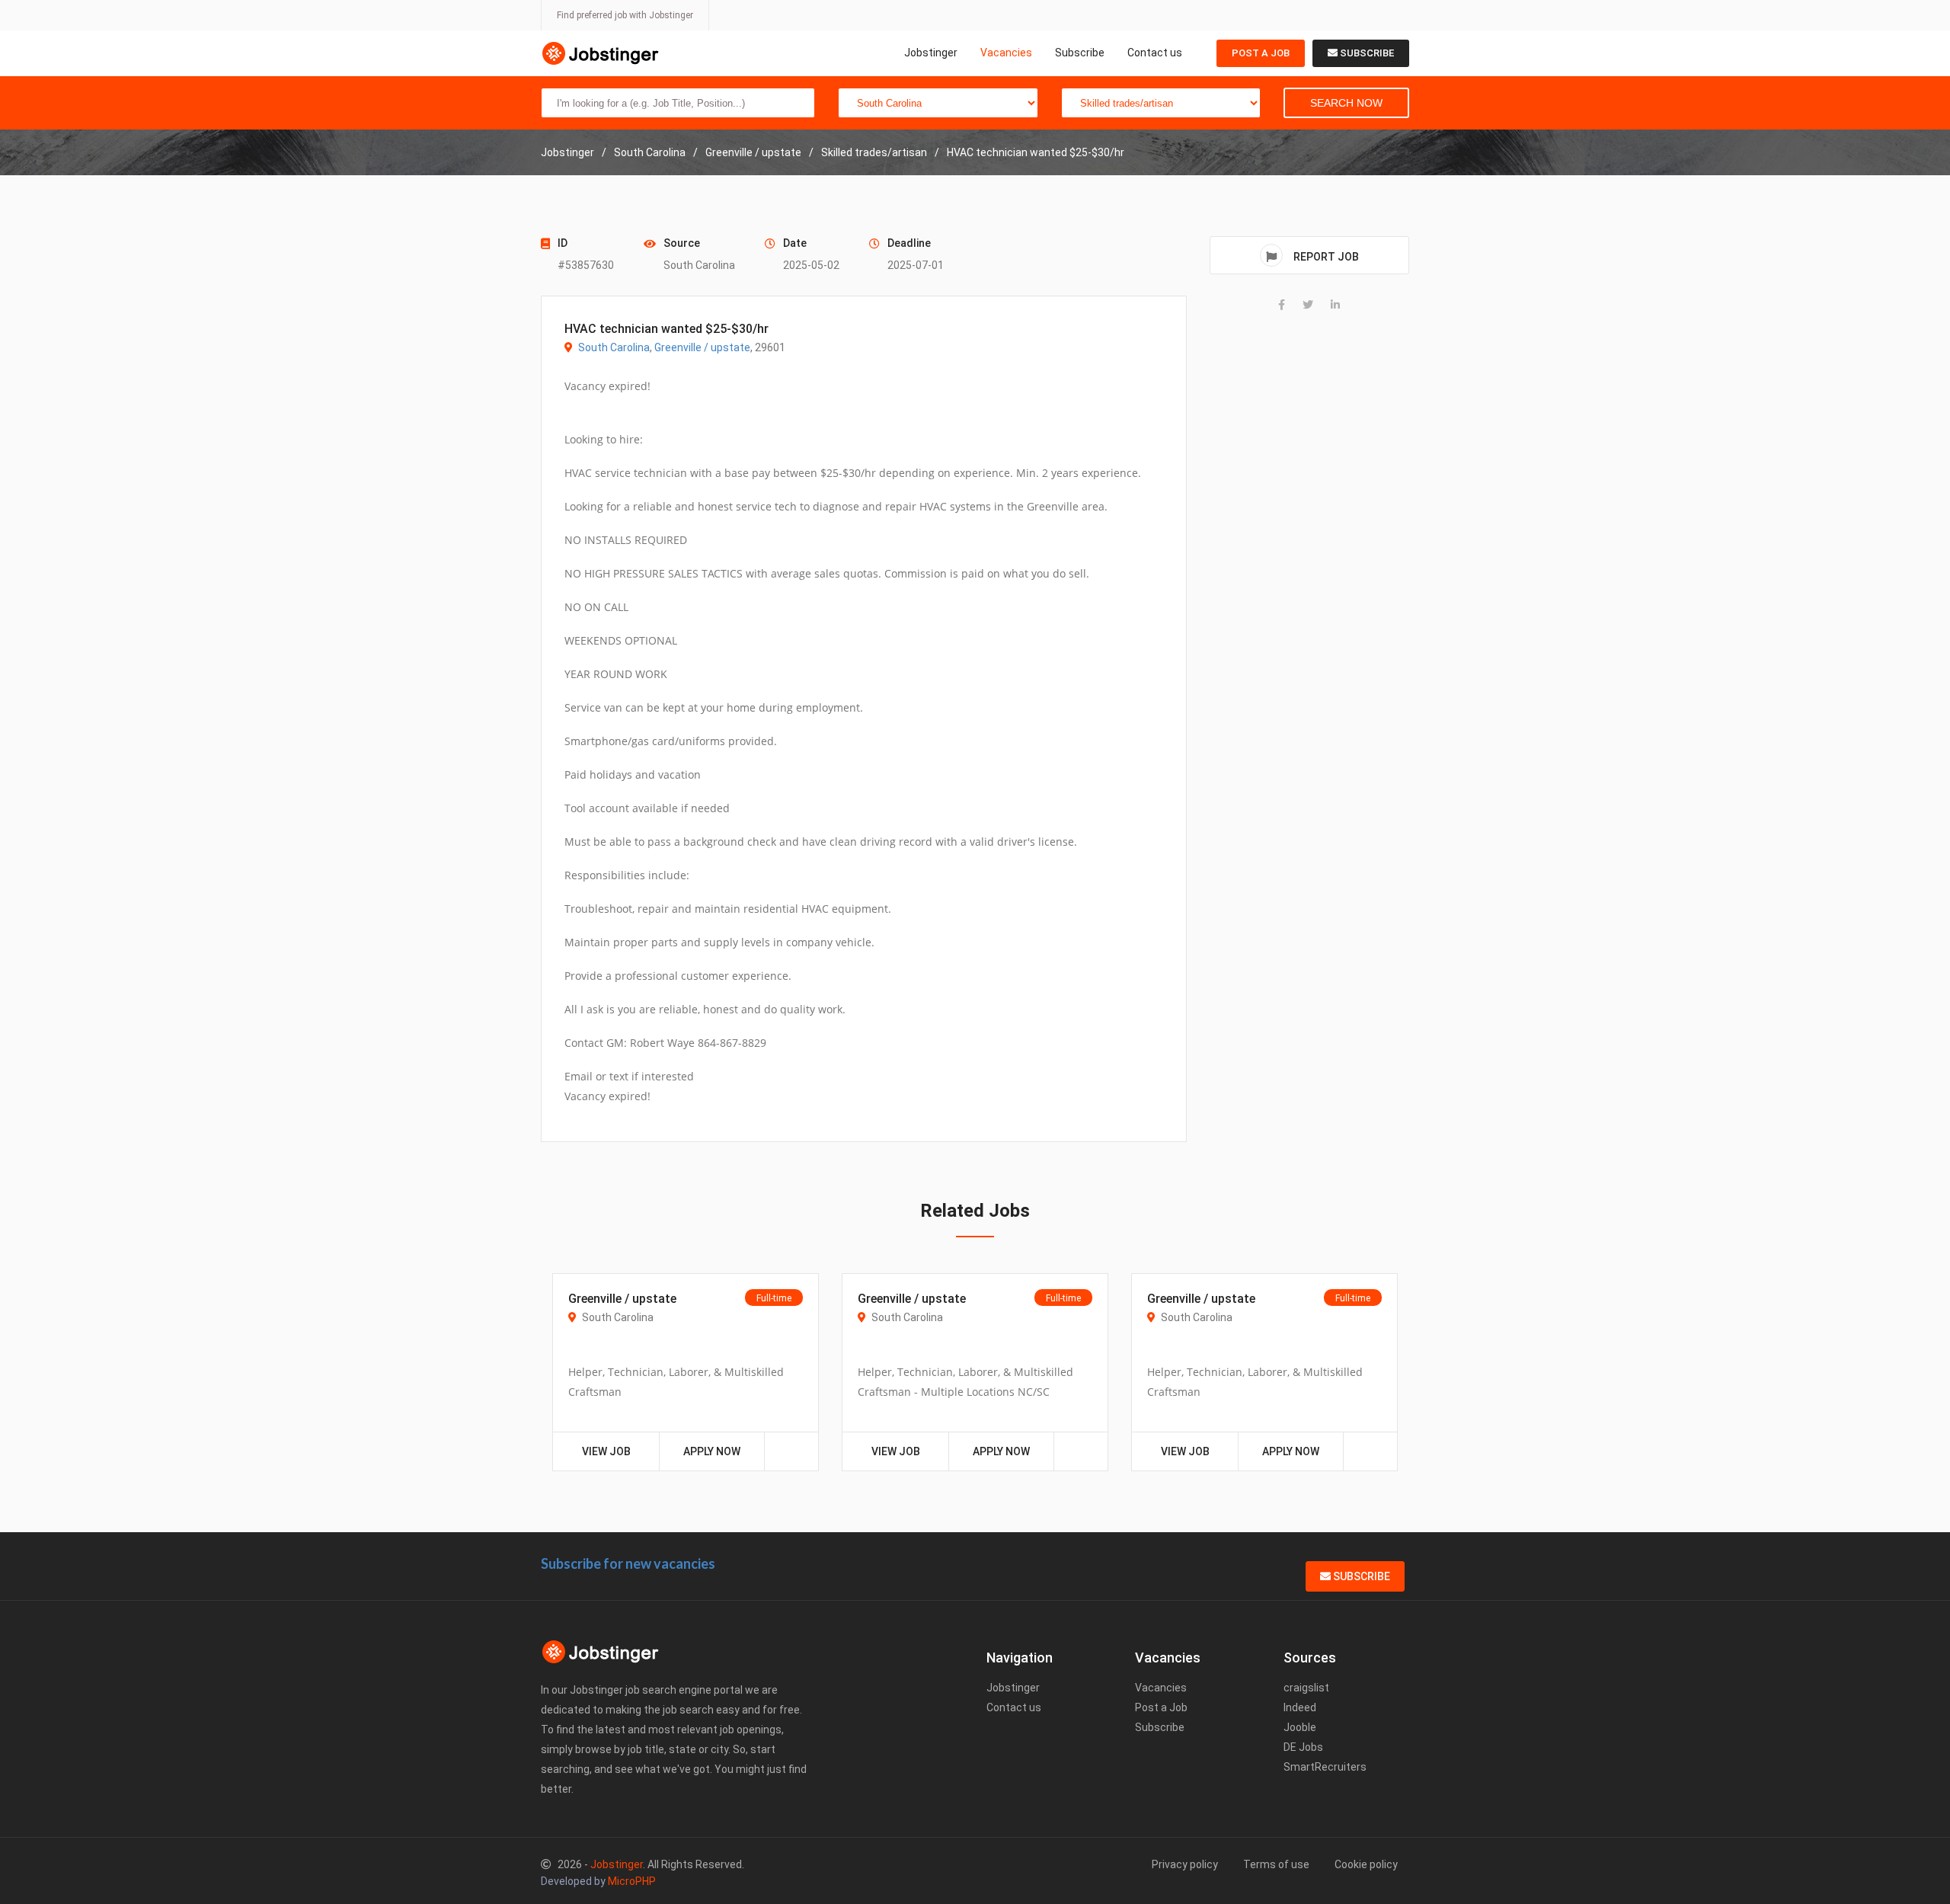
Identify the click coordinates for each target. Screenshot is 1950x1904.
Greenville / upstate (702, 347)
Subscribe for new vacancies (628, 1563)
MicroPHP (632, 1881)
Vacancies (1006, 53)
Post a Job (1261, 53)
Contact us (1155, 53)
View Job (606, 1451)
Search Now (1346, 103)
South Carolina (614, 347)
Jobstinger (931, 53)
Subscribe (1080, 53)
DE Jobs (1303, 1747)
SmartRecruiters (1325, 1767)
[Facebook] (1282, 305)
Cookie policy (1366, 1864)
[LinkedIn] (1335, 305)
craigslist (1306, 1688)
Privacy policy (1185, 1864)
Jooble (1300, 1727)
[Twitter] (1308, 305)
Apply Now (712, 1451)
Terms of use (1276, 1864)
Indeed (1300, 1707)
